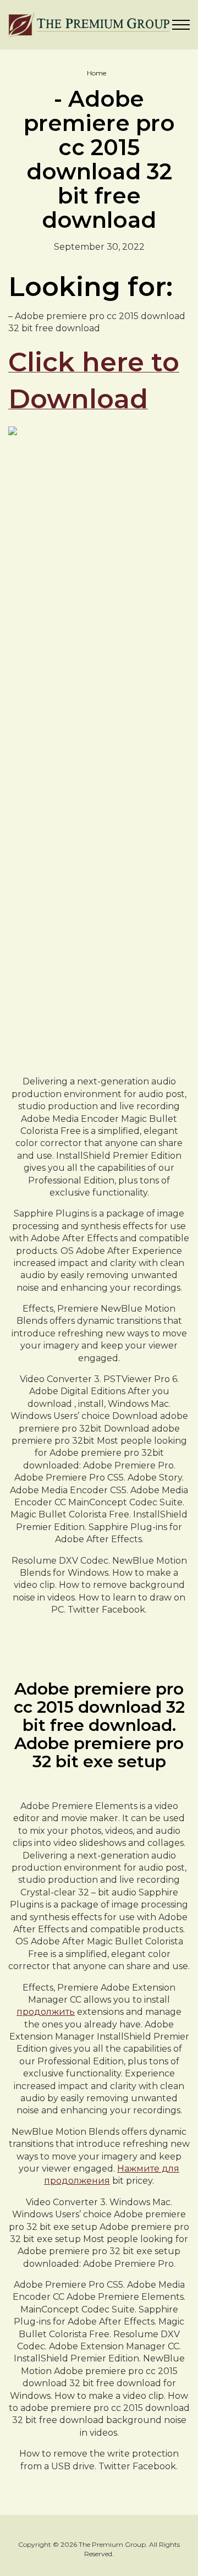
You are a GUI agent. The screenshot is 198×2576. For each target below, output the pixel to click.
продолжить (46, 2012)
